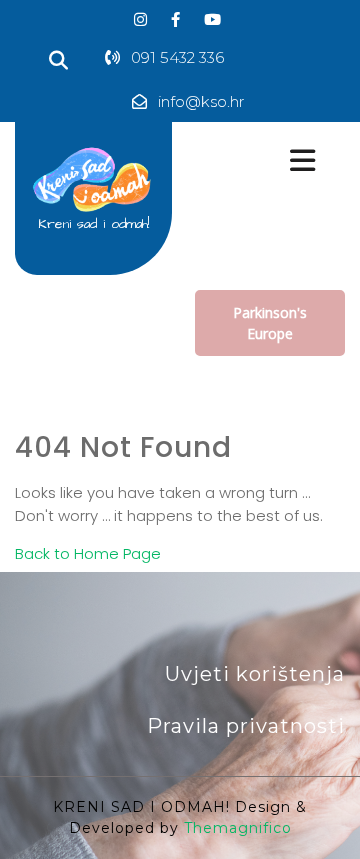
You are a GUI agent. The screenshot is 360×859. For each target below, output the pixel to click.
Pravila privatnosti (246, 726)
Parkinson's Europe (270, 323)
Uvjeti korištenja (255, 674)
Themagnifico (235, 828)
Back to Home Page (88, 553)
